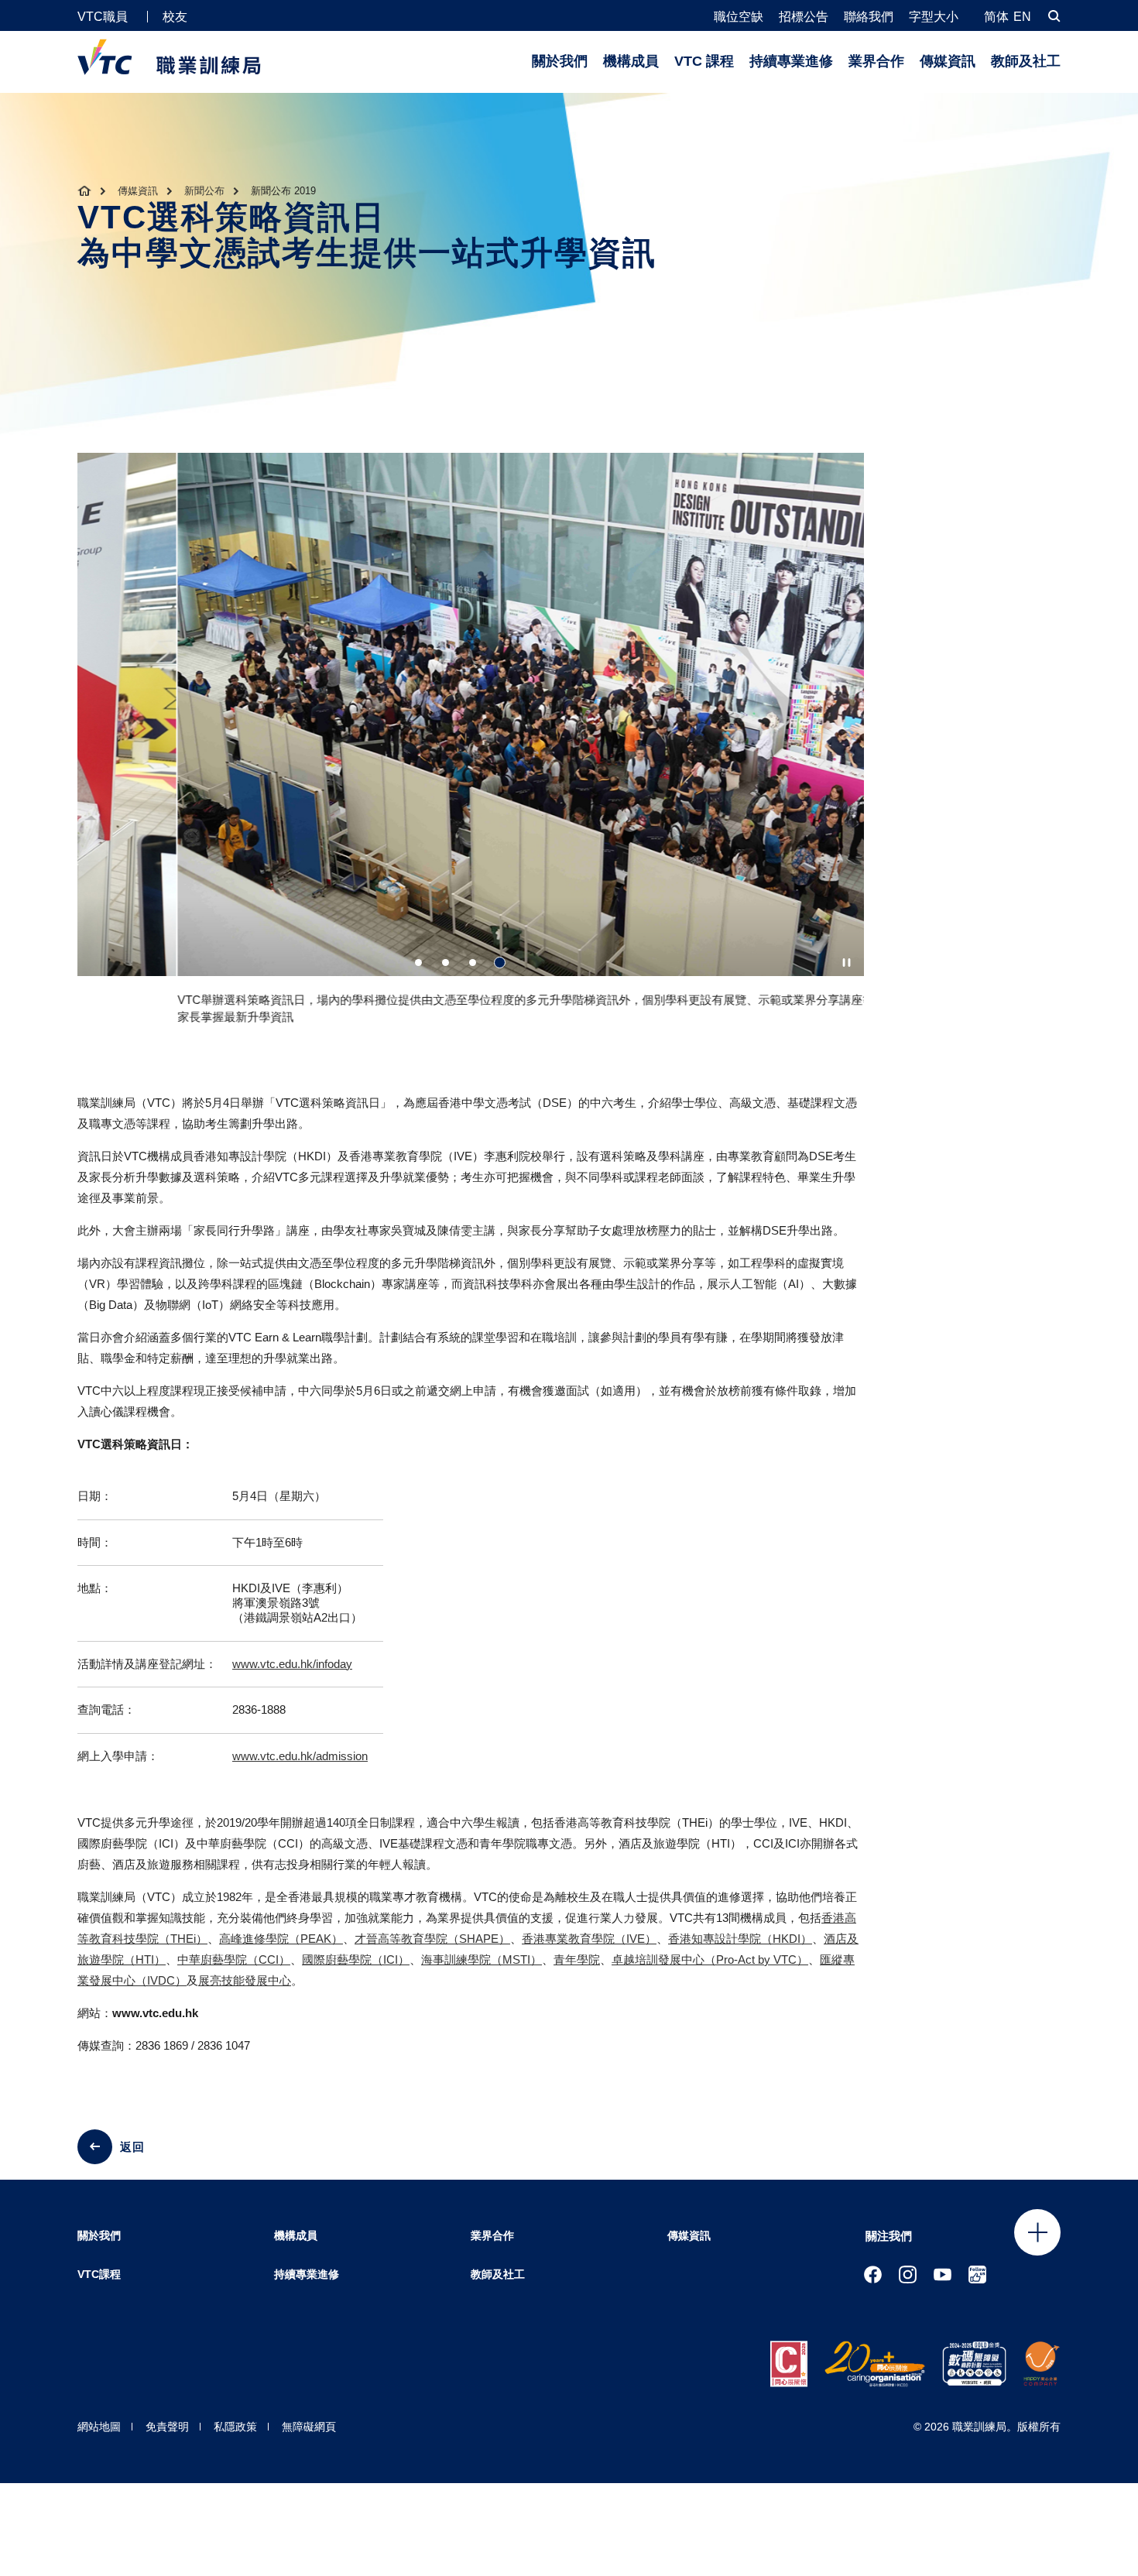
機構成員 (631, 61)
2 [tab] (446, 963)
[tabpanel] (471, 745)
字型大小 (934, 17)
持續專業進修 (791, 61)
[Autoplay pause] (847, 963)
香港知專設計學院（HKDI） (740, 1939)
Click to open (1037, 2232)
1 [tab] (418, 963)
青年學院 (577, 1959)
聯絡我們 (869, 17)
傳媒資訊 (948, 61)
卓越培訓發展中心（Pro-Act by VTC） (710, 1959)
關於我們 (560, 61)
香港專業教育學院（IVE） (589, 1939)
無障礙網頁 (309, 2427)
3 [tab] (473, 963)
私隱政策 (235, 2427)
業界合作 (876, 61)
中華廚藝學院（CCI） (234, 1959)
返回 (132, 2147)
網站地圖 (99, 2427)
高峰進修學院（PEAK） (281, 1939)
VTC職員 (103, 17)
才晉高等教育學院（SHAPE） (432, 1939)
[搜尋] (1054, 16)
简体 (996, 17)
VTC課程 (99, 2274)
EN (1022, 17)
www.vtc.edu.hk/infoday (292, 1664)
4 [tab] (500, 963)
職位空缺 (739, 17)
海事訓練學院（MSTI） (482, 1959)
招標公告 (804, 17)
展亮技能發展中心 (245, 1980)
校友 (175, 17)
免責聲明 (167, 2427)
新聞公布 (204, 191)
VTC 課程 (704, 61)
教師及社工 (1026, 61)
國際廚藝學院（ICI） (356, 1959)
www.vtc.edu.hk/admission (300, 1756)
